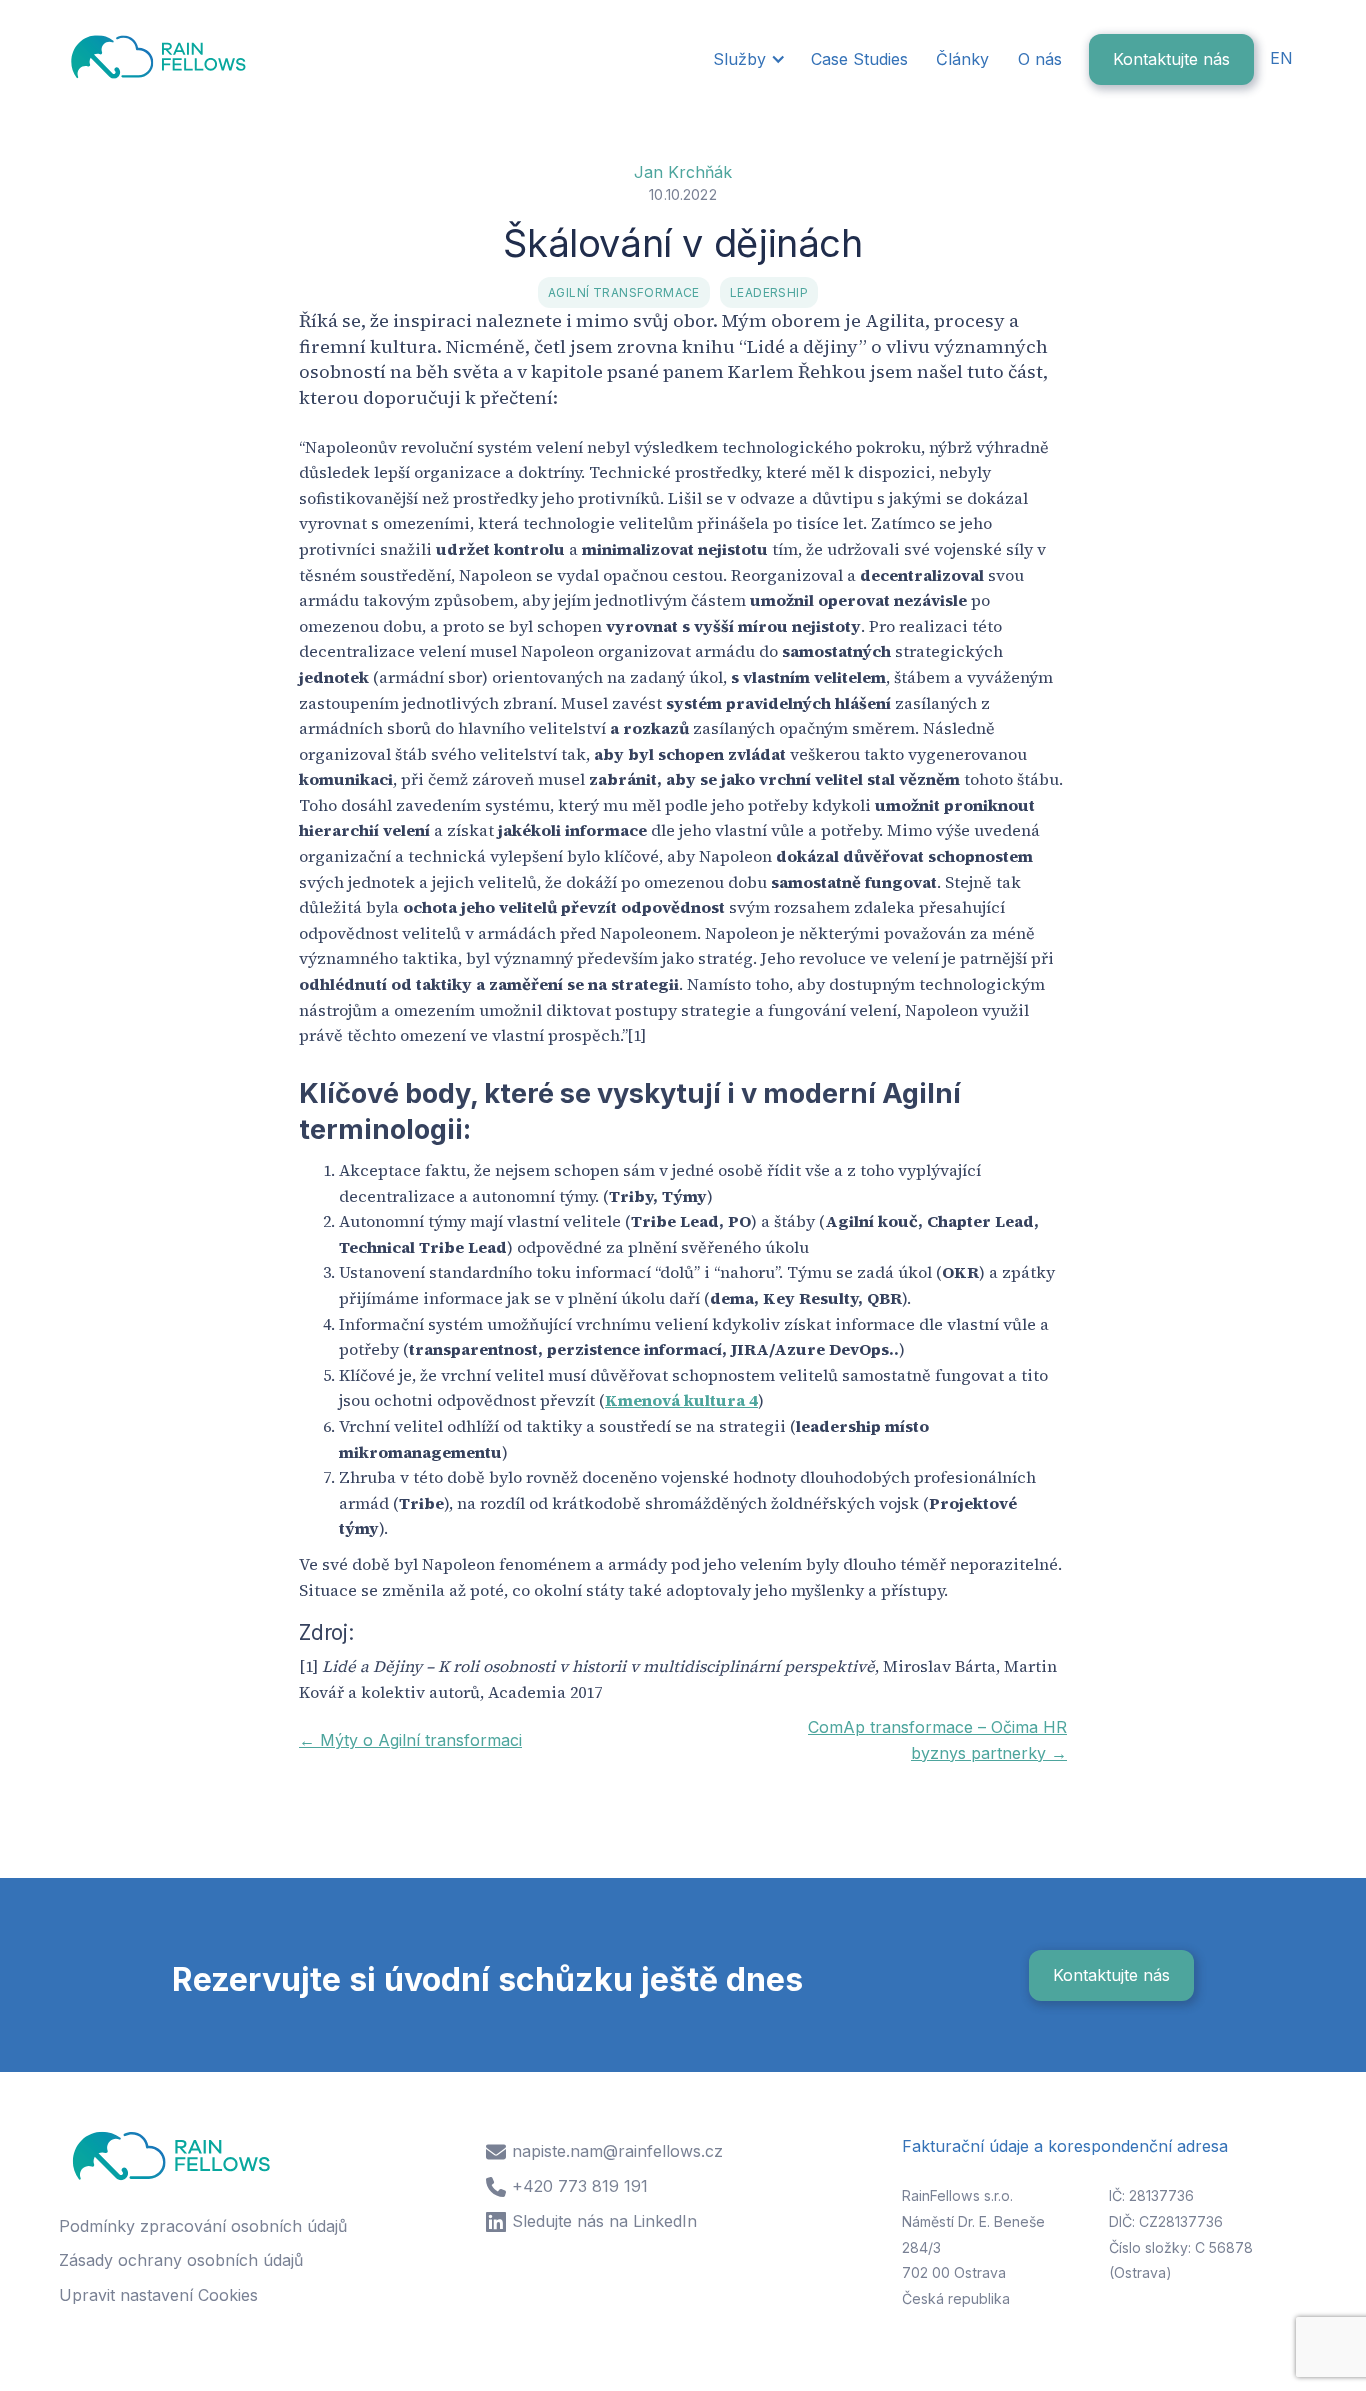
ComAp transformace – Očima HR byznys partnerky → (937, 1740)
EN (1281, 58)
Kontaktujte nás (1171, 59)
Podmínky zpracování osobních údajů (203, 2226)
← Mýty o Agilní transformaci (410, 1740)
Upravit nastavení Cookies (158, 2295)
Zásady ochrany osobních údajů (181, 2260)
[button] (747, 59)
